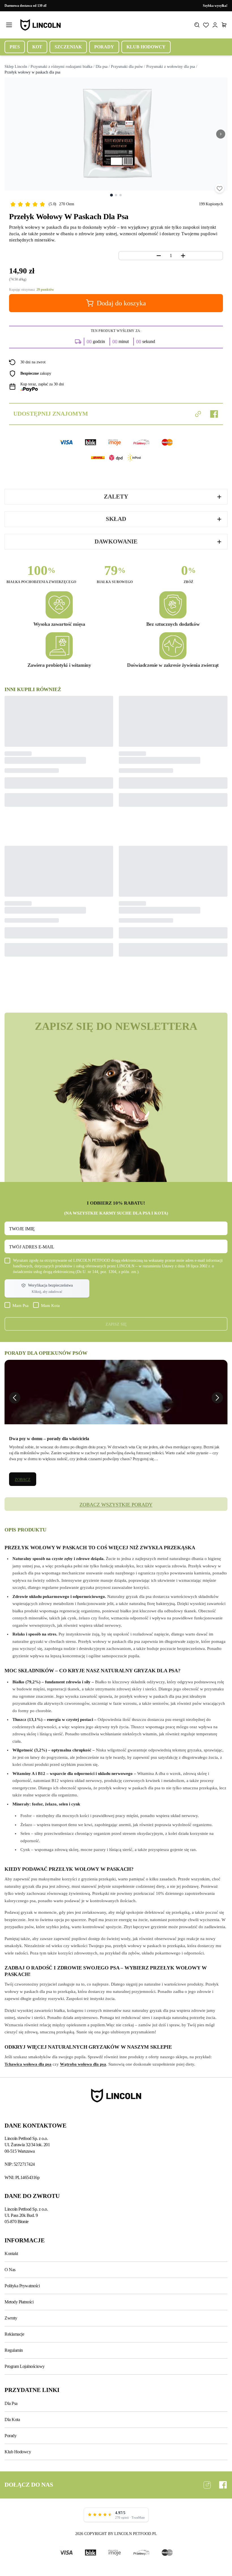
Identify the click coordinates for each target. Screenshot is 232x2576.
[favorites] (220, 188)
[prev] (15, 1398)
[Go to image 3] (121, 195)
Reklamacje (14, 2334)
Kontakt (11, 2254)
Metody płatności (19, 2302)
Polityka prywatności (22, 2286)
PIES (15, 47)
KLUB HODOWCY (146, 47)
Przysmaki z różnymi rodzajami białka (61, 67)
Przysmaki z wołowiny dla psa (171, 67)
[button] (47, 1288)
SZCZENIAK (68, 47)
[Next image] (221, 134)
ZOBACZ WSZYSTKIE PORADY (116, 1505)
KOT (37, 47)
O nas (10, 2270)
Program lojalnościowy (25, 2366)
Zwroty (11, 2318)
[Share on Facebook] (214, 414)
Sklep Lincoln (16, 67)
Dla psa (102, 67)
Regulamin (14, 2350)
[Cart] (224, 25)
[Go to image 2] (116, 195)
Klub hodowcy (18, 2452)
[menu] (9, 25)
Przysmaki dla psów (127, 67)
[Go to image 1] (111, 195)
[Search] (197, 25)
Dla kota (12, 2419)
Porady (10, 2436)
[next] (217, 1398)
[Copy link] (198, 414)
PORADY (104, 47)
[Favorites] (206, 25)
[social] (207, 2485)
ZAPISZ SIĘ (116, 1325)
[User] (215, 25)
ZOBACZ (22, 1480)
